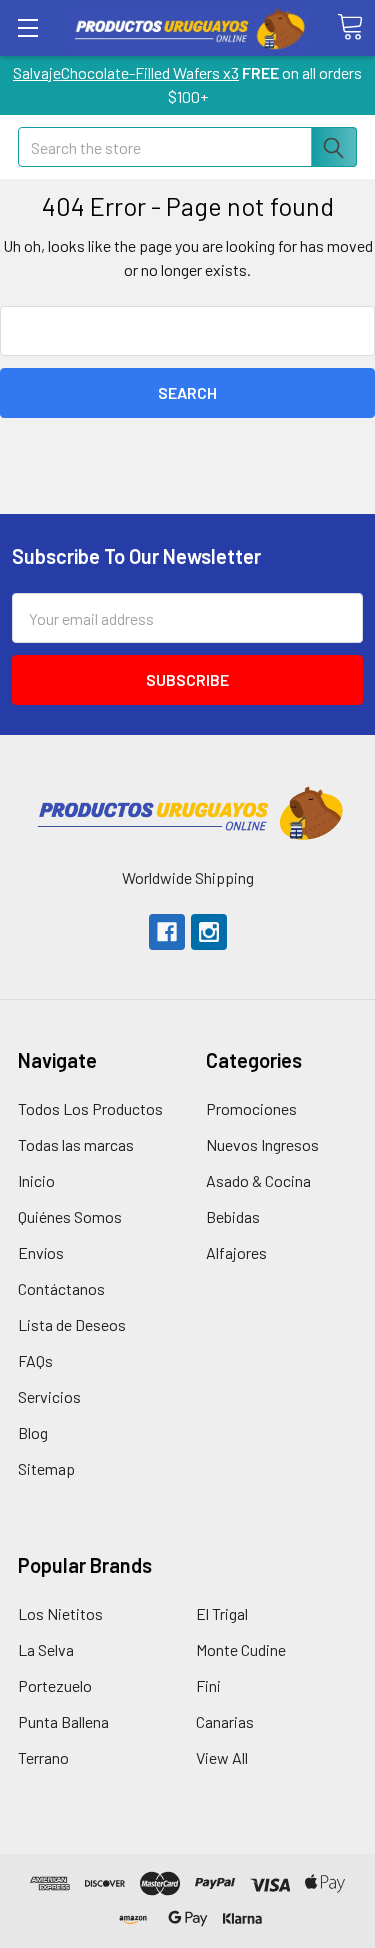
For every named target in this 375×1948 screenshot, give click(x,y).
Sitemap (46, 1468)
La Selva (46, 1649)
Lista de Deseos (72, 1324)
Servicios (49, 1396)
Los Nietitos (60, 1613)
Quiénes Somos (70, 1216)
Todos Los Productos (90, 1108)
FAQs (35, 1360)
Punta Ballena (63, 1721)
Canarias (225, 1721)
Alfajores (236, 1252)
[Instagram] (209, 932)
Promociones (251, 1108)
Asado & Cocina (258, 1180)
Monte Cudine (241, 1649)
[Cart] (350, 27)
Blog (33, 1432)
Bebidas (233, 1216)
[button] (188, 812)
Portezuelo (55, 1685)
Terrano (43, 1757)
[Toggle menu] (27, 27)
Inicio (36, 1180)
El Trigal (222, 1613)
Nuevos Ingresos (262, 1144)
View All (222, 1757)
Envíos (41, 1252)
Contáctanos (61, 1288)
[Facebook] (167, 932)
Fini (208, 1685)
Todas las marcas (76, 1144)
